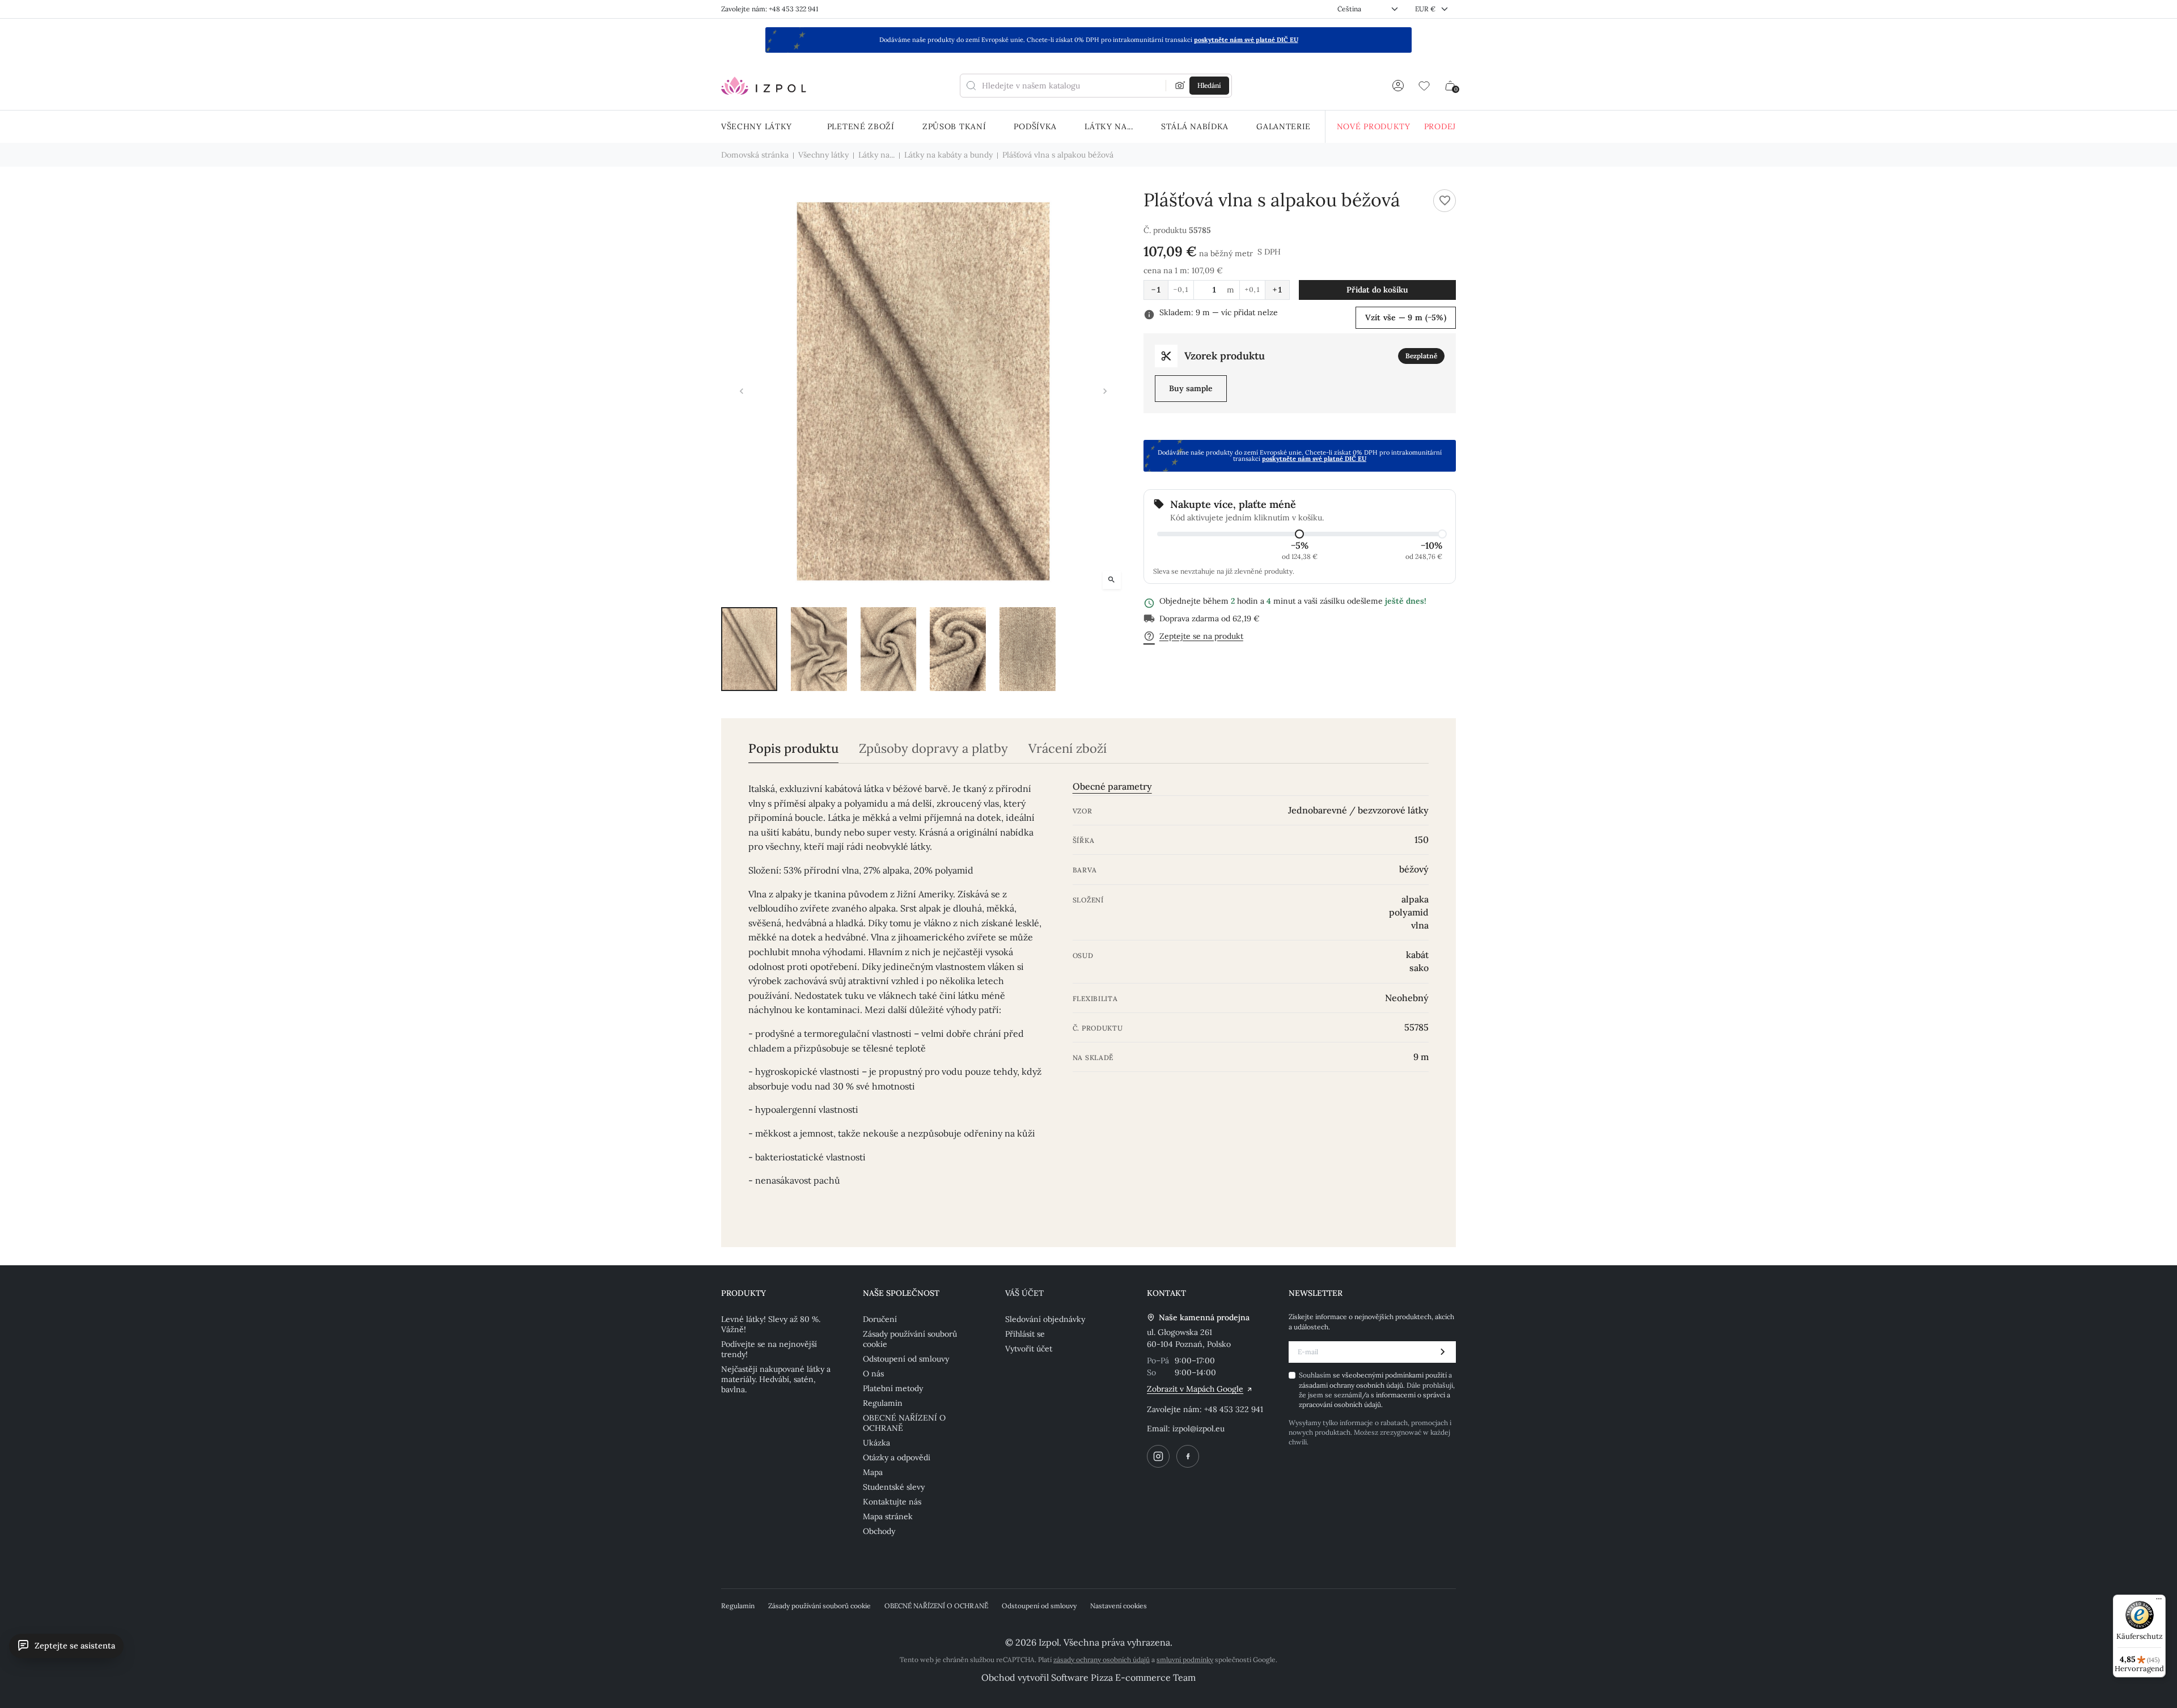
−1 (1156, 290)
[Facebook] (1188, 1456)
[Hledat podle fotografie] (1180, 86)
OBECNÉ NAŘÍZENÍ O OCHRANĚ (904, 1423)
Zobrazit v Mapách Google (1195, 1389)
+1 (1277, 290)
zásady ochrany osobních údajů (1102, 1660)
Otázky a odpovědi (897, 1457)
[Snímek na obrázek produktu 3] (889, 649)
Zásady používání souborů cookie (910, 1339)
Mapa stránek (888, 1516)
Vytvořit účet (1029, 1349)
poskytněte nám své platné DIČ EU (1246, 40)
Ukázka (876, 1443)
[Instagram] (1158, 1456)
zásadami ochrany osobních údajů (1351, 1385)
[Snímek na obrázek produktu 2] (819, 649)
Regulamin (883, 1403)
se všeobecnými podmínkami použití (1391, 1375)
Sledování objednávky (1045, 1319)
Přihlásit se (1025, 1334)
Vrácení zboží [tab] (1068, 749)
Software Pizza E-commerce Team (1123, 1677)
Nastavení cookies (1119, 1606)
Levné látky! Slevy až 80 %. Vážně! (771, 1324)
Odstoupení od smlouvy (906, 1359)
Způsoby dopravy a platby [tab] (933, 749)
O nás (873, 1374)
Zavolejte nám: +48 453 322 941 (770, 9)
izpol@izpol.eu (1198, 1429)
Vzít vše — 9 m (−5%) (1406, 317)
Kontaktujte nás (892, 1502)
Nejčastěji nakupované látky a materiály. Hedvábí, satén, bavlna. (776, 1379)
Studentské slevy (894, 1487)
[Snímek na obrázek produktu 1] (749, 649)
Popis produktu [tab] (793, 749)
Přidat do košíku (1377, 290)
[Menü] (2159, 1601)
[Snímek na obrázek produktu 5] (1028, 649)
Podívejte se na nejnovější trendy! (769, 1349)
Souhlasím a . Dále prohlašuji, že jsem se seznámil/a (1377, 1390)
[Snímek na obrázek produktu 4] (958, 649)
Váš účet (1024, 1293)
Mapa (873, 1472)
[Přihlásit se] (1398, 86)
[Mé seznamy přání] (1424, 86)
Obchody (879, 1531)
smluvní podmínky (1185, 1660)
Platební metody (893, 1388)
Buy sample (1191, 388)
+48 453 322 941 (1234, 1409)
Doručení (880, 1319)
